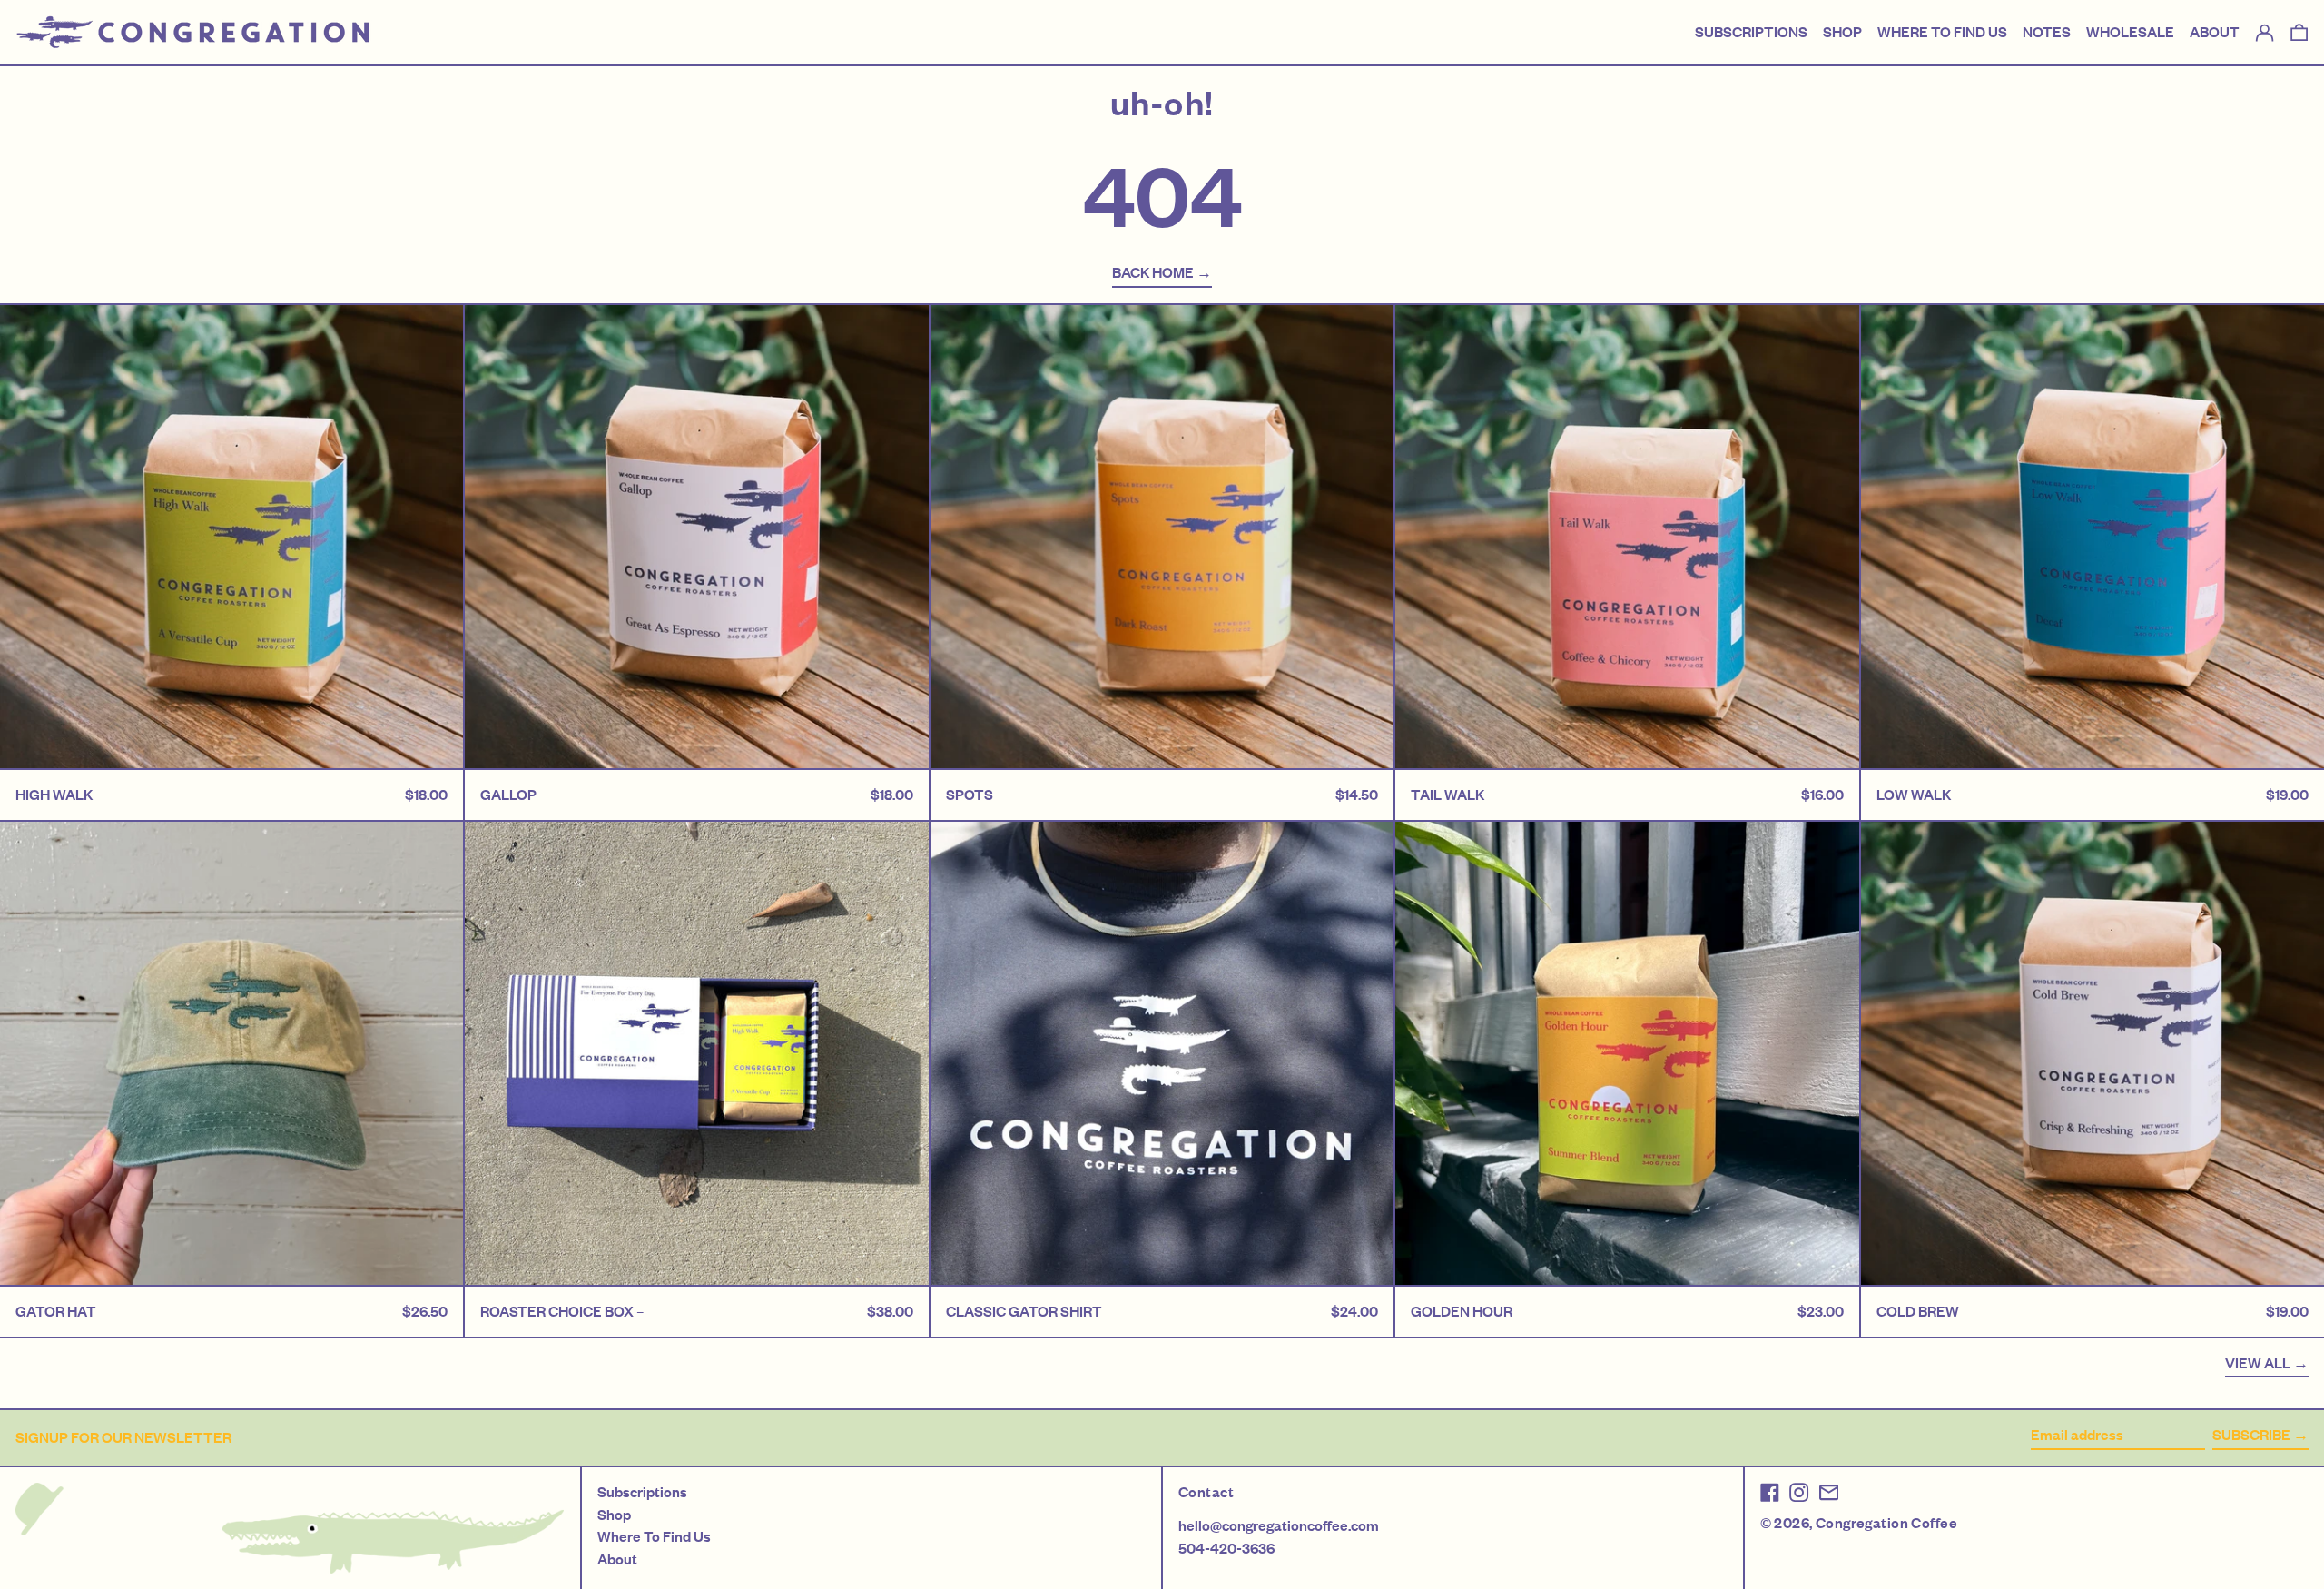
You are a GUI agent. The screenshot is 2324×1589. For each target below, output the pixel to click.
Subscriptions (642, 1492)
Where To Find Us (654, 1536)
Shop (614, 1515)
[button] (2299, 33)
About (617, 1559)
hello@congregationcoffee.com (1279, 1525)
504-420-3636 (1226, 1548)
